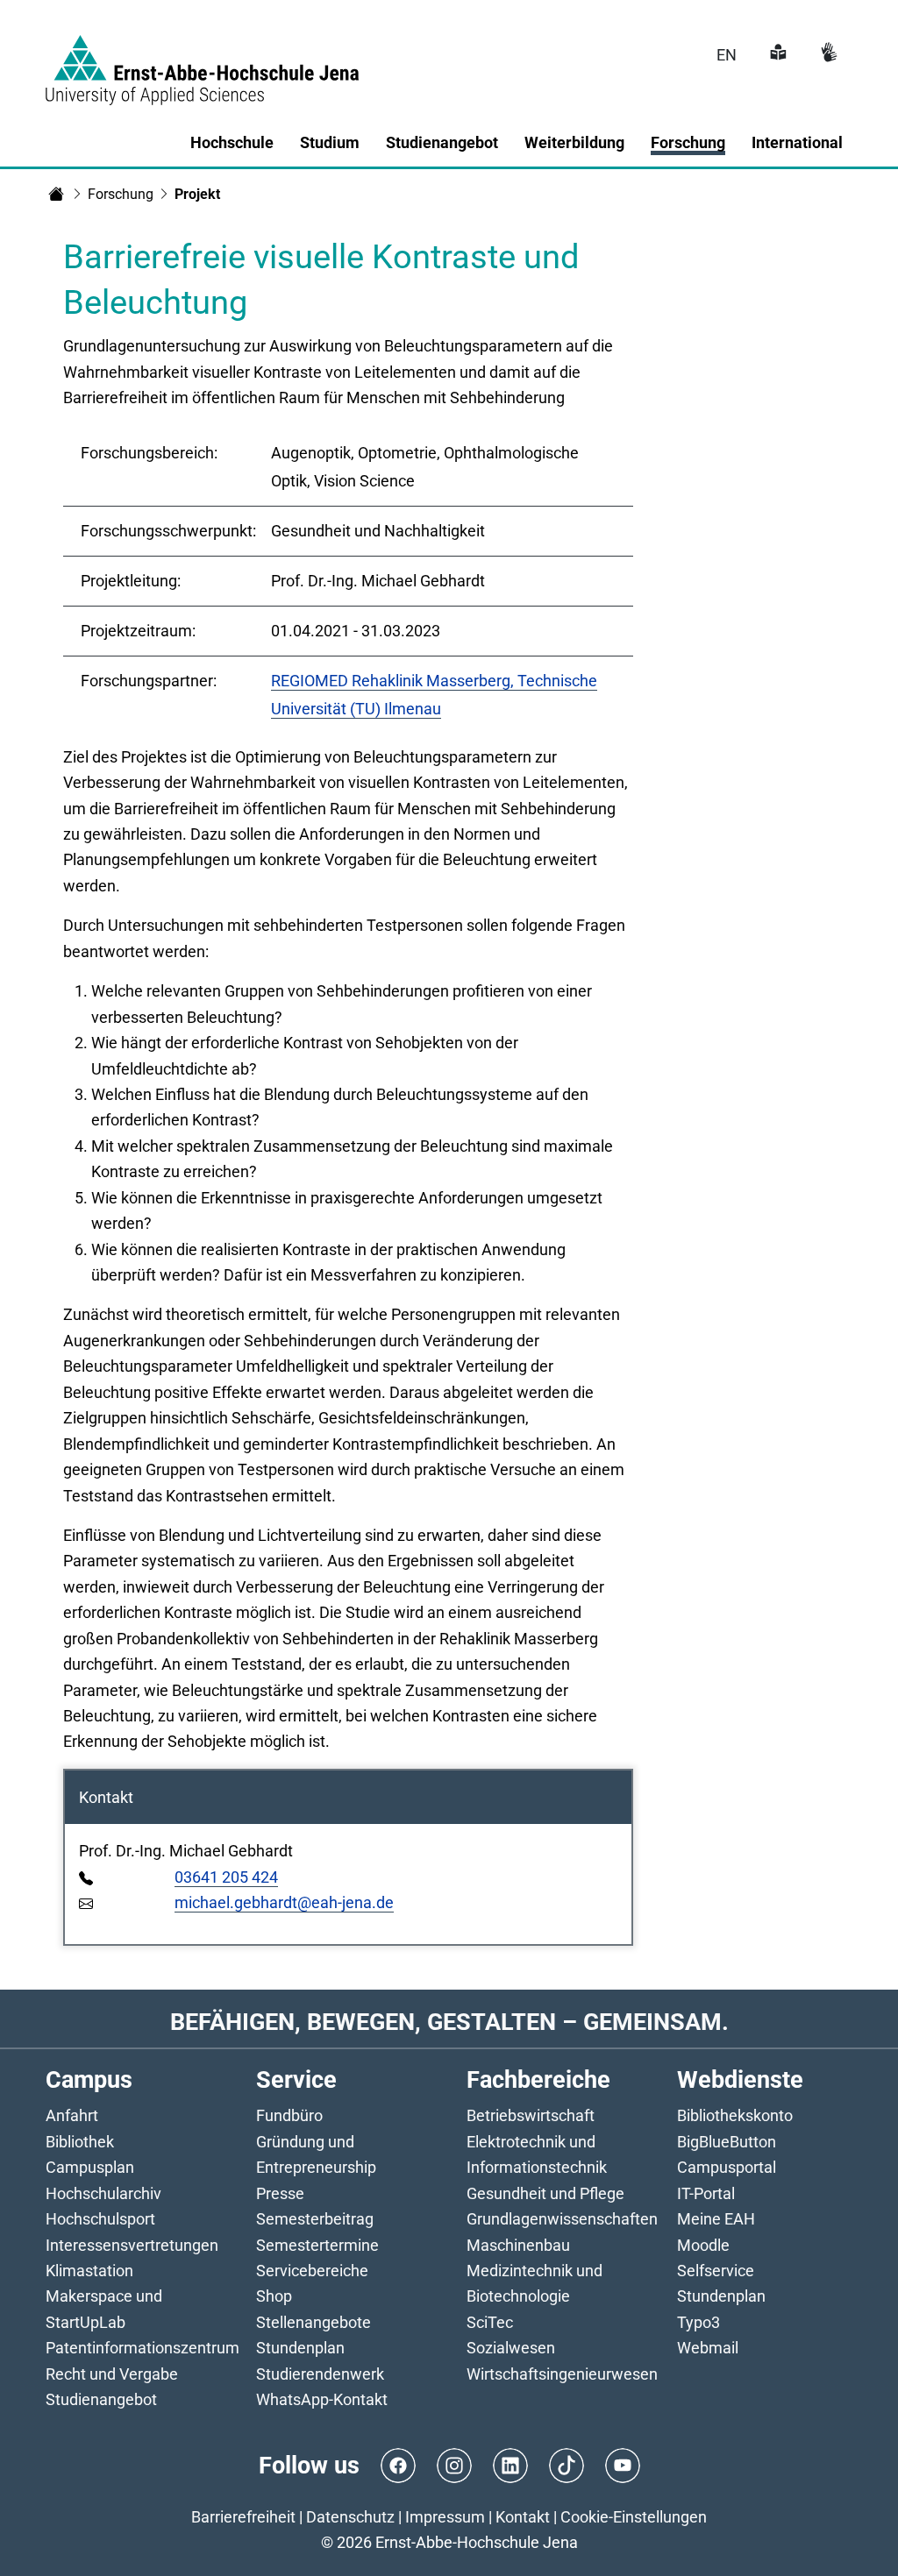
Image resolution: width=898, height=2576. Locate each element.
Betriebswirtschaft (531, 2115)
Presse (280, 2193)
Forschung (121, 194)
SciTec (490, 2322)
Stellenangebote (314, 2322)
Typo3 (698, 2322)
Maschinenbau (518, 2245)
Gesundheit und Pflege (545, 2193)
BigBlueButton (727, 2142)
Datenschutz (350, 2517)
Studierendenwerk (320, 2374)
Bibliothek (80, 2142)
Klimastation (89, 2271)
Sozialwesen (511, 2348)
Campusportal (727, 2167)
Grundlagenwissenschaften (562, 2219)
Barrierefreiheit (243, 2517)
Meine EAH (716, 2219)
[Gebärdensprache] (827, 55)
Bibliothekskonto (735, 2115)
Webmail (708, 2348)
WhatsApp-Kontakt (322, 2399)
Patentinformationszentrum (143, 2348)
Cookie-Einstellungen (634, 2517)
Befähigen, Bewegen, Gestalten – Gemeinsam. (449, 2022)
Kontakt (523, 2517)
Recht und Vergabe (112, 2374)
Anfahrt (72, 2115)
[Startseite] (56, 194)
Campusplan (90, 2167)
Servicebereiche (312, 2271)
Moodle (703, 2245)
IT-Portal (706, 2193)
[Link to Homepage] (202, 60)
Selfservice (716, 2271)
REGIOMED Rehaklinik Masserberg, (394, 681)
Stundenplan (300, 2348)
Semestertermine (317, 2245)
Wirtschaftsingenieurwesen (562, 2374)
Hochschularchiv (103, 2193)
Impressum (445, 2517)
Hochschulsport (100, 2219)
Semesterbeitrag (315, 2219)
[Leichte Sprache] (776, 55)
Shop (274, 2296)
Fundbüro (289, 2115)
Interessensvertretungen (132, 2245)
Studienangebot (101, 2399)
